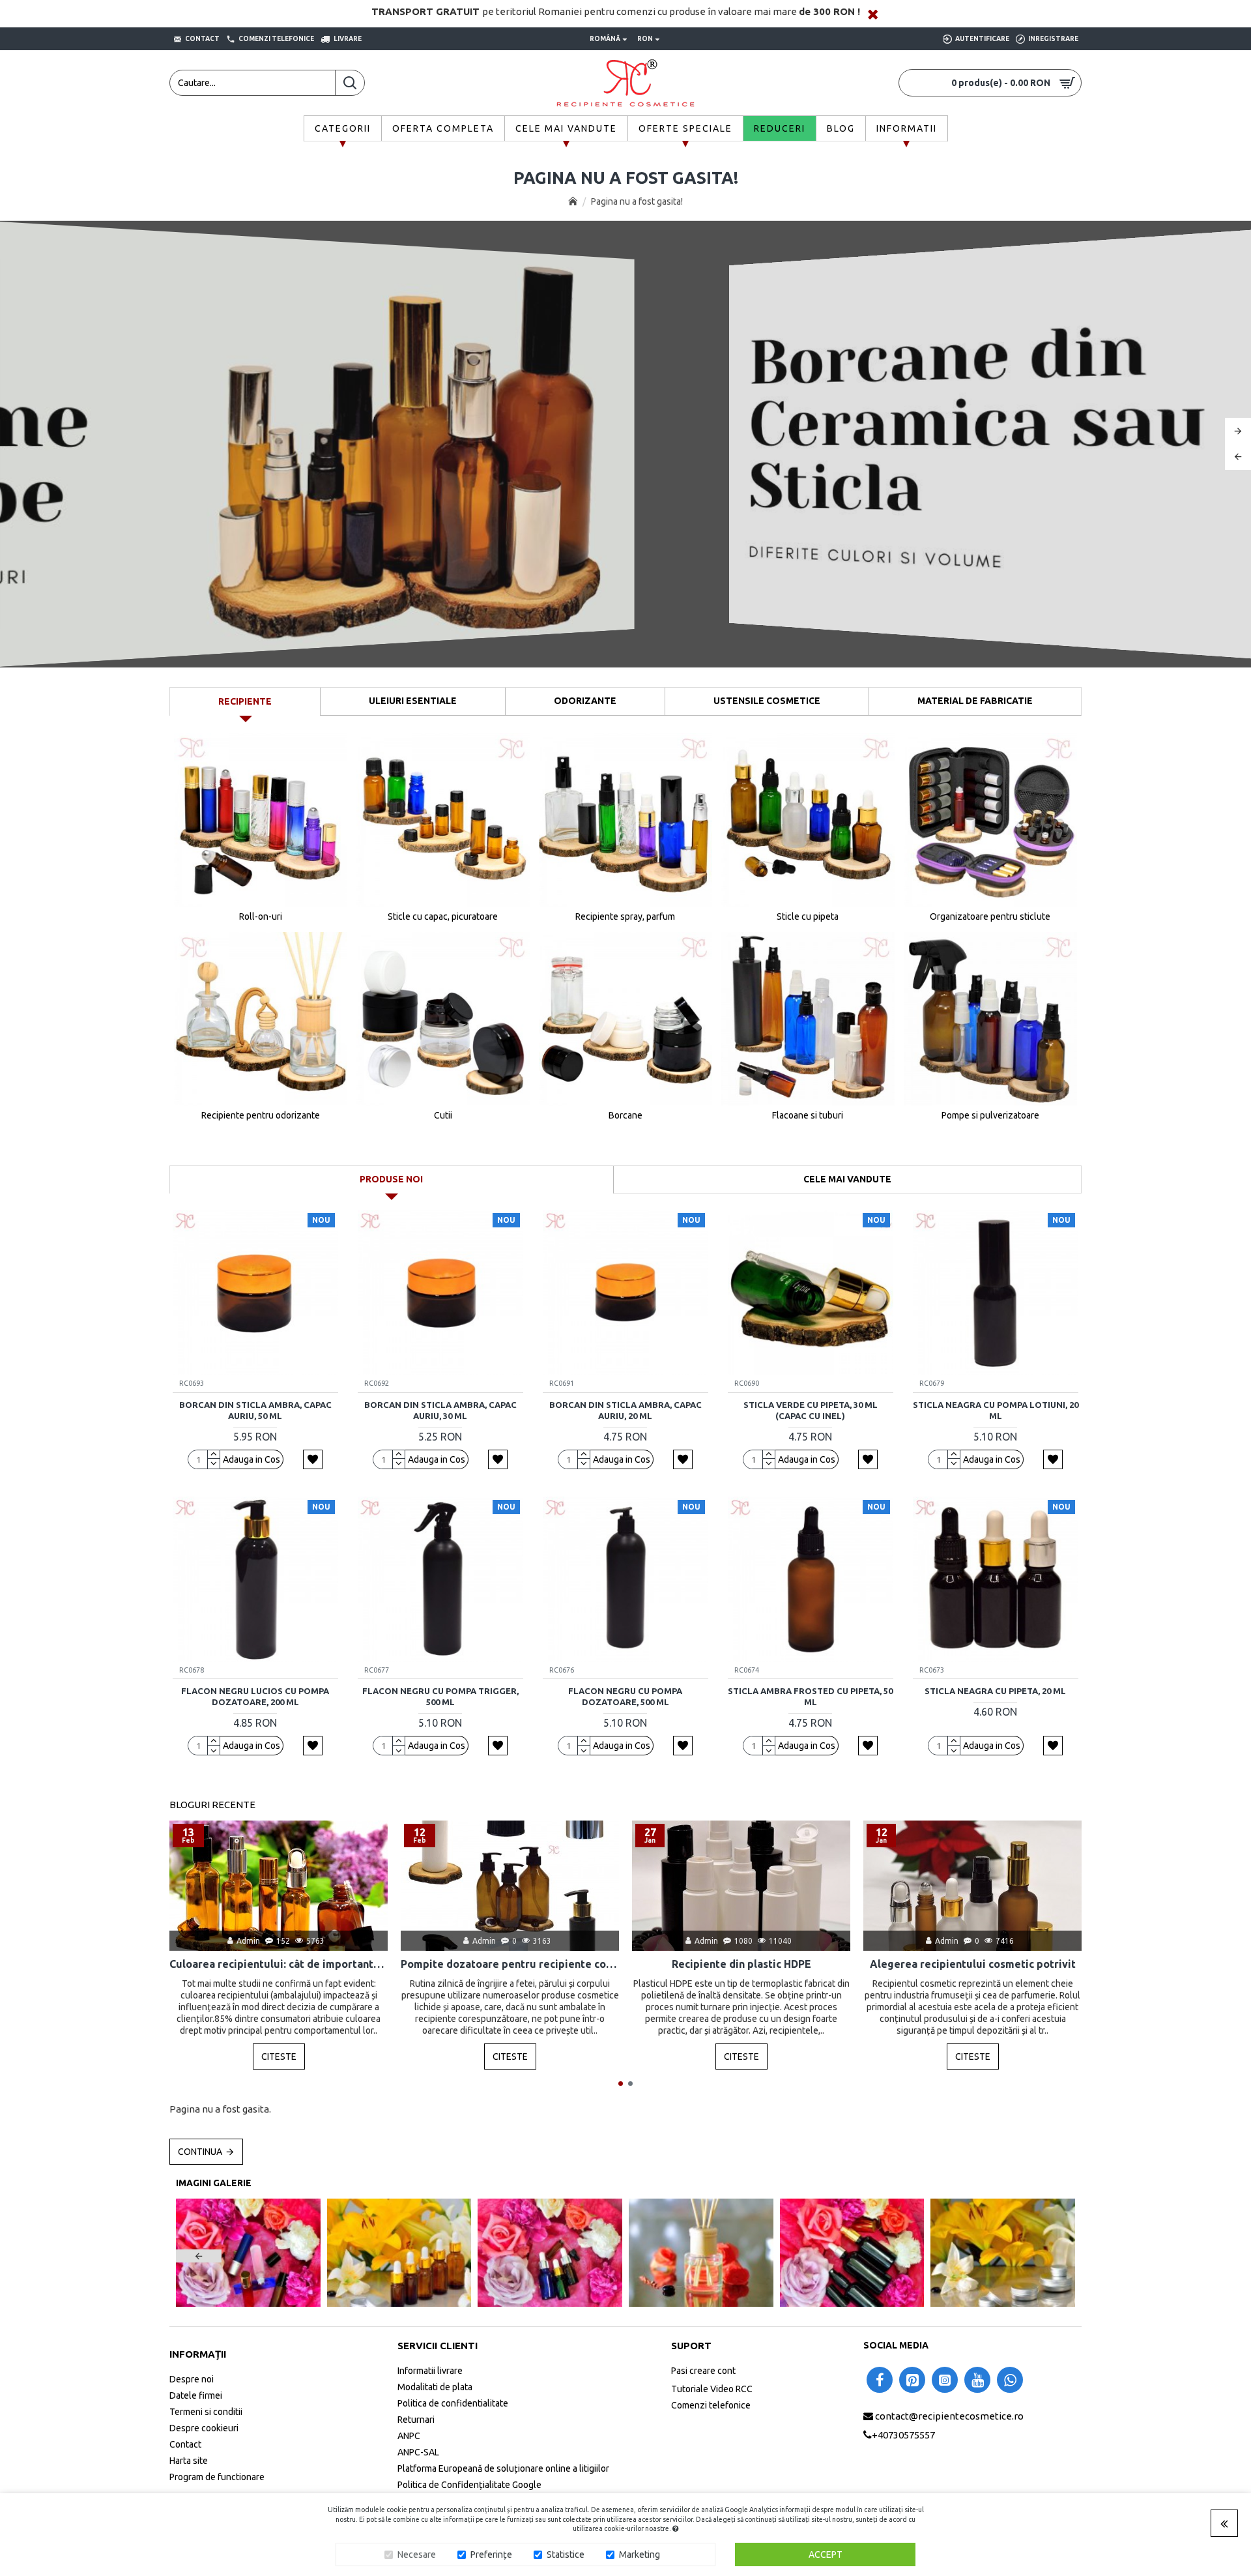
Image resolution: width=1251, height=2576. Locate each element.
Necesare (417, 2554)
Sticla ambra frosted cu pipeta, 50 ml (810, 1696)
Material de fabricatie (975, 701)
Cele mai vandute (847, 1179)
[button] (621, 2084)
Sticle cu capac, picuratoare (443, 916)
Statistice (566, 2554)
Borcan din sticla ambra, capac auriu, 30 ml (440, 1410)
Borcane (625, 1115)
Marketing (640, 2554)
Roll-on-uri (261, 916)
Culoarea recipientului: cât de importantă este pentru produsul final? (279, 1964)
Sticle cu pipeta (808, 916)
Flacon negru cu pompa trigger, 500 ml (440, 1696)
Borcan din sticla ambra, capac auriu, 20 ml (625, 1410)
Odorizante (585, 701)
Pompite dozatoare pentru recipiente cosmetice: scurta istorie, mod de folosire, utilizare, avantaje (510, 1964)
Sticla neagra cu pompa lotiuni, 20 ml (996, 1410)
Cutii (443, 1115)
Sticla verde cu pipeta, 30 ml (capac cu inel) (811, 1410)
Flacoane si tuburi (808, 1115)
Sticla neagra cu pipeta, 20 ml (995, 1691)
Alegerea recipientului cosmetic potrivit (973, 1964)
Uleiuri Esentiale (413, 701)
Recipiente (245, 701)
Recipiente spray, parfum (625, 916)
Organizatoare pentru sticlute (990, 916)
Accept (826, 2554)
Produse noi (391, 1179)
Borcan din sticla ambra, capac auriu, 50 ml (255, 1410)
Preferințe (491, 2554)
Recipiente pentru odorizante (261, 1115)
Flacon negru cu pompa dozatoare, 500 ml (625, 1696)
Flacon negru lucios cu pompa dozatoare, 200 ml (255, 1696)
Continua (200, 2152)
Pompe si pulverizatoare (990, 1115)
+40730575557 (903, 2435)
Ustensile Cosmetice (767, 701)
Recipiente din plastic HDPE (741, 1964)
